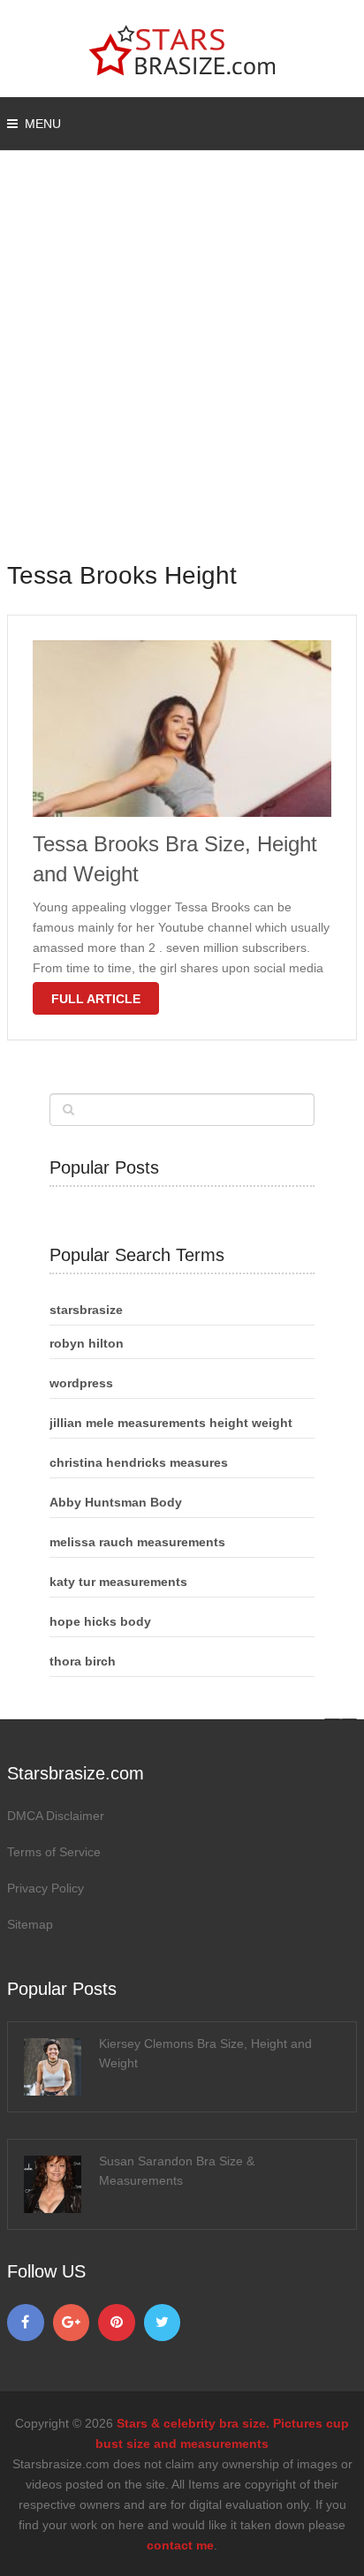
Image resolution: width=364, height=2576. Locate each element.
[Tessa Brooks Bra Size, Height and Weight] (182, 729)
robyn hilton (87, 1343)
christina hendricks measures (139, 1462)
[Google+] (72, 2323)
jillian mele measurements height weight (171, 1423)
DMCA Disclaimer (56, 1816)
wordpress (81, 1383)
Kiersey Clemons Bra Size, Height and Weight (205, 2053)
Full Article (96, 999)
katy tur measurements (118, 1582)
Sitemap (30, 1924)
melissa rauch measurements (137, 1542)
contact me (180, 2545)
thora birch (83, 1661)
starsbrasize (86, 1310)
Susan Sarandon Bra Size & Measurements (177, 2171)
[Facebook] (26, 2323)
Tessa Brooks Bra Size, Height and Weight (175, 859)
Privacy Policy (45, 1888)
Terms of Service (54, 1852)
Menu (43, 124)
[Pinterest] (117, 2323)
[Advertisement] (182, 367)
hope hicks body (100, 1621)
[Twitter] (163, 2323)
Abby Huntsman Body (116, 1502)
